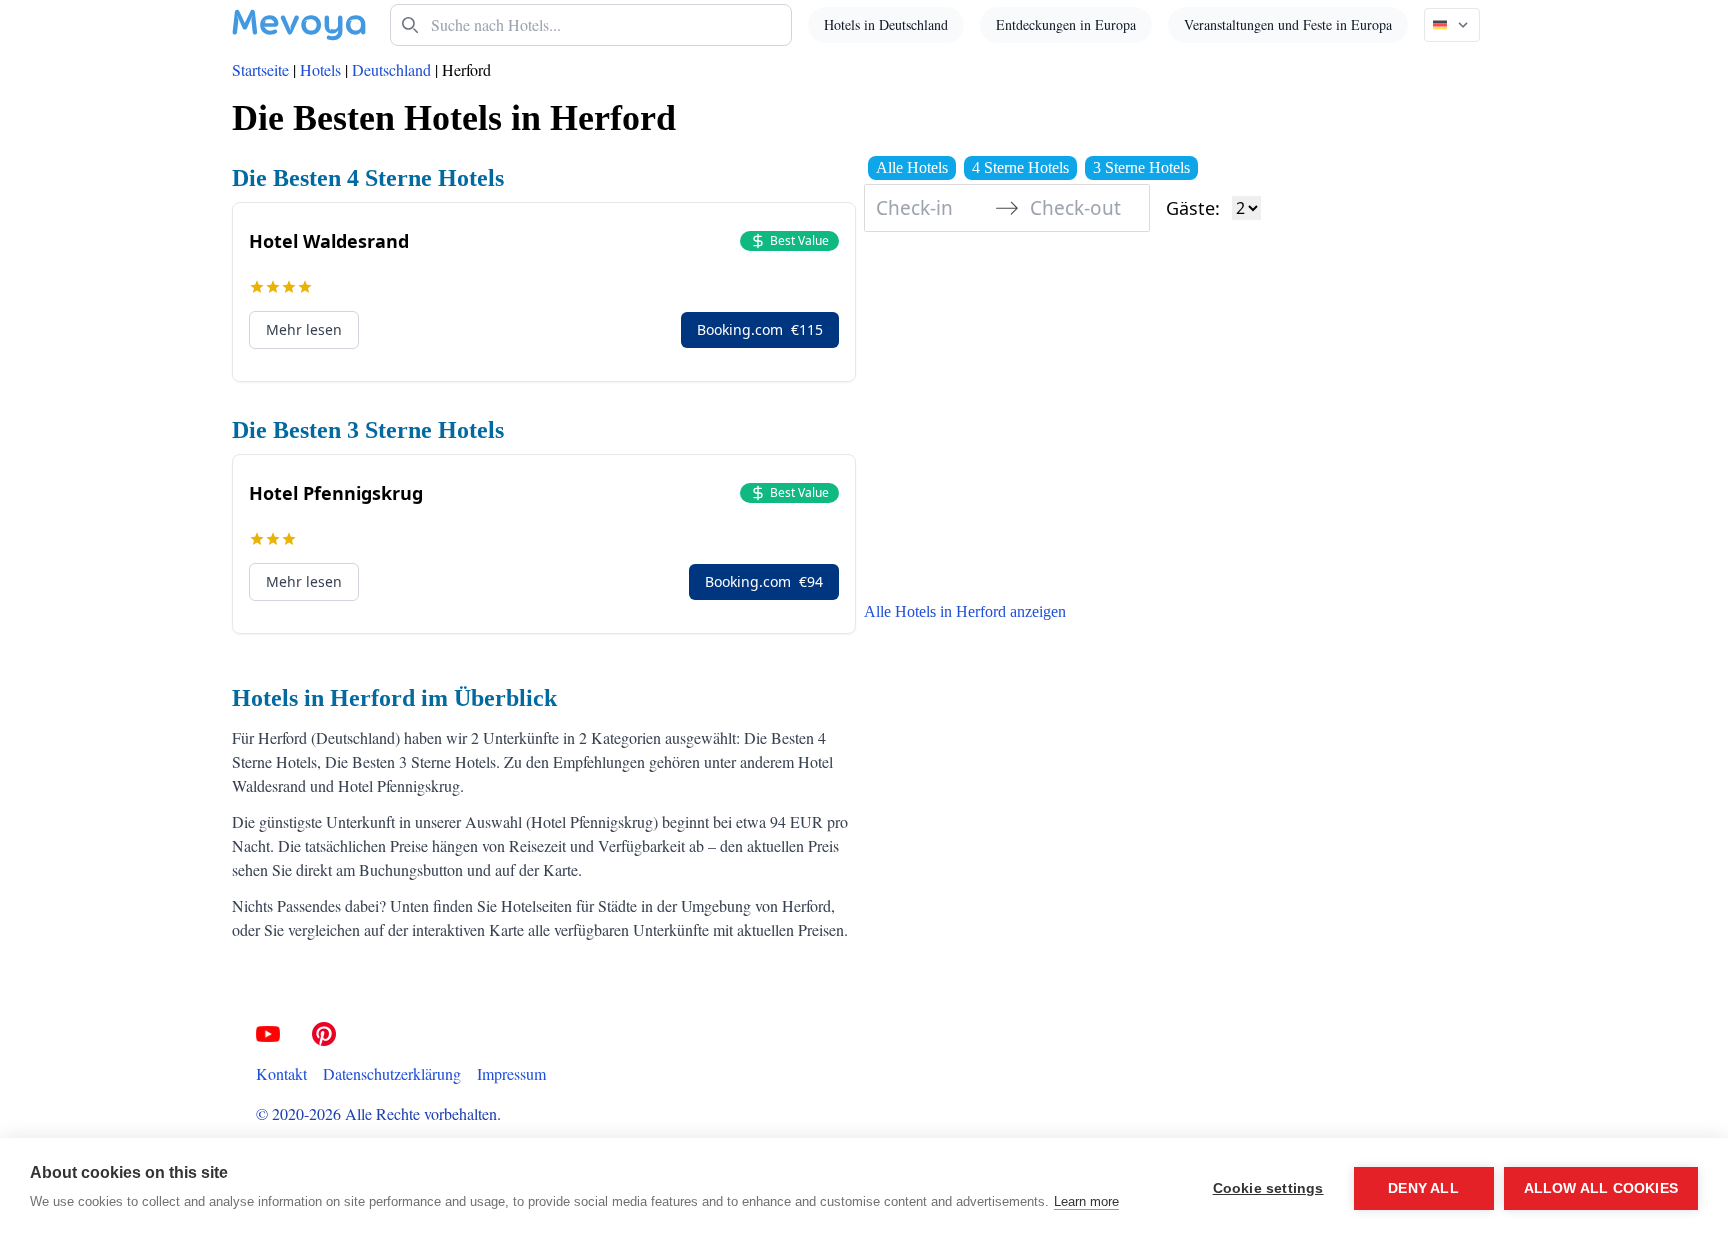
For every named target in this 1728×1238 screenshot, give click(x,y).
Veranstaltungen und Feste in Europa (1288, 24)
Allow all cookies (1601, 1188)
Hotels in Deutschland (886, 24)
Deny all (1423, 1188)
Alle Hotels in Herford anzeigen (965, 611)
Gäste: (1193, 208)
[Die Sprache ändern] (1452, 25)
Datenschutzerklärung (392, 1073)
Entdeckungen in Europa (1066, 24)
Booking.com (760, 329)
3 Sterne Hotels (1141, 167)
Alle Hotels (912, 167)
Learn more (1086, 1201)
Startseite (260, 69)
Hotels (320, 69)
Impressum (511, 1073)
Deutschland (391, 69)
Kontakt (281, 1073)
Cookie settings (1268, 1188)
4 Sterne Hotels (1020, 167)
